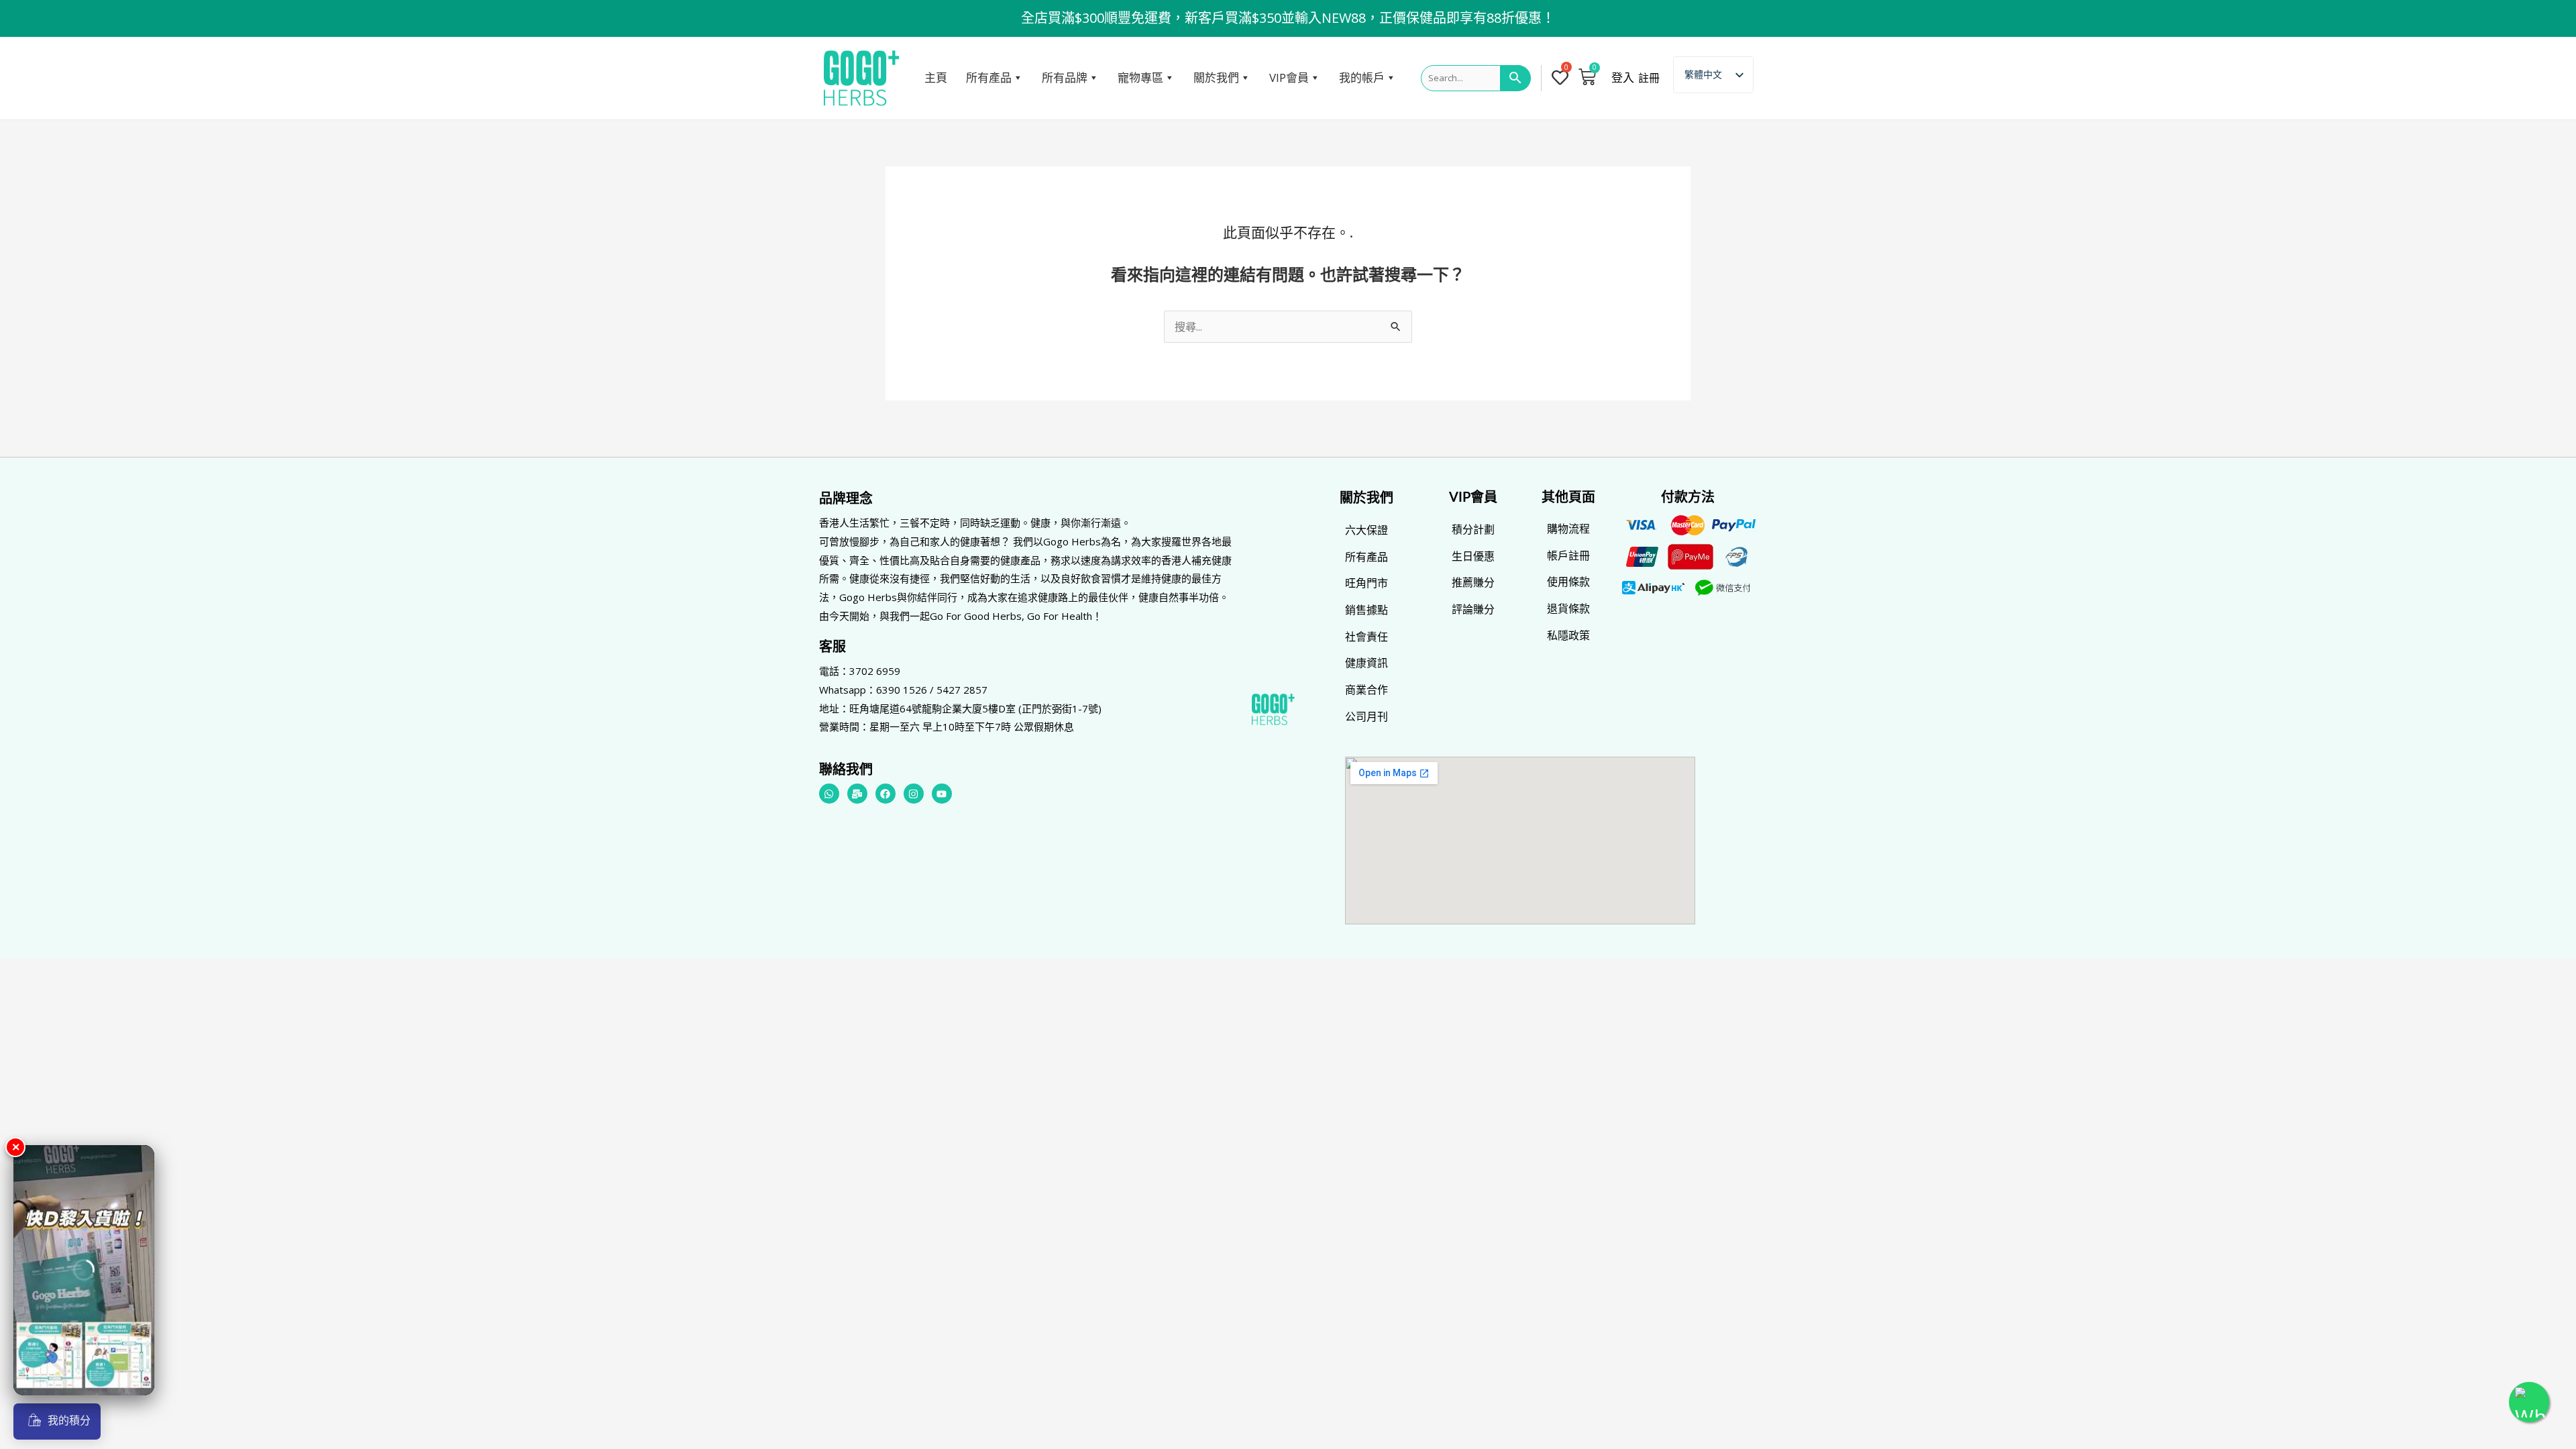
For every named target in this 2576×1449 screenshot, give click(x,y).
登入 (1623, 78)
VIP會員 (1289, 77)
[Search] (1516, 78)
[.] (1563, 78)
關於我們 (1216, 77)
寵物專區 (1140, 77)
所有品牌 (1065, 77)
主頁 (936, 77)
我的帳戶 (1362, 77)
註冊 (1649, 78)
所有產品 (989, 77)
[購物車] (1587, 76)
